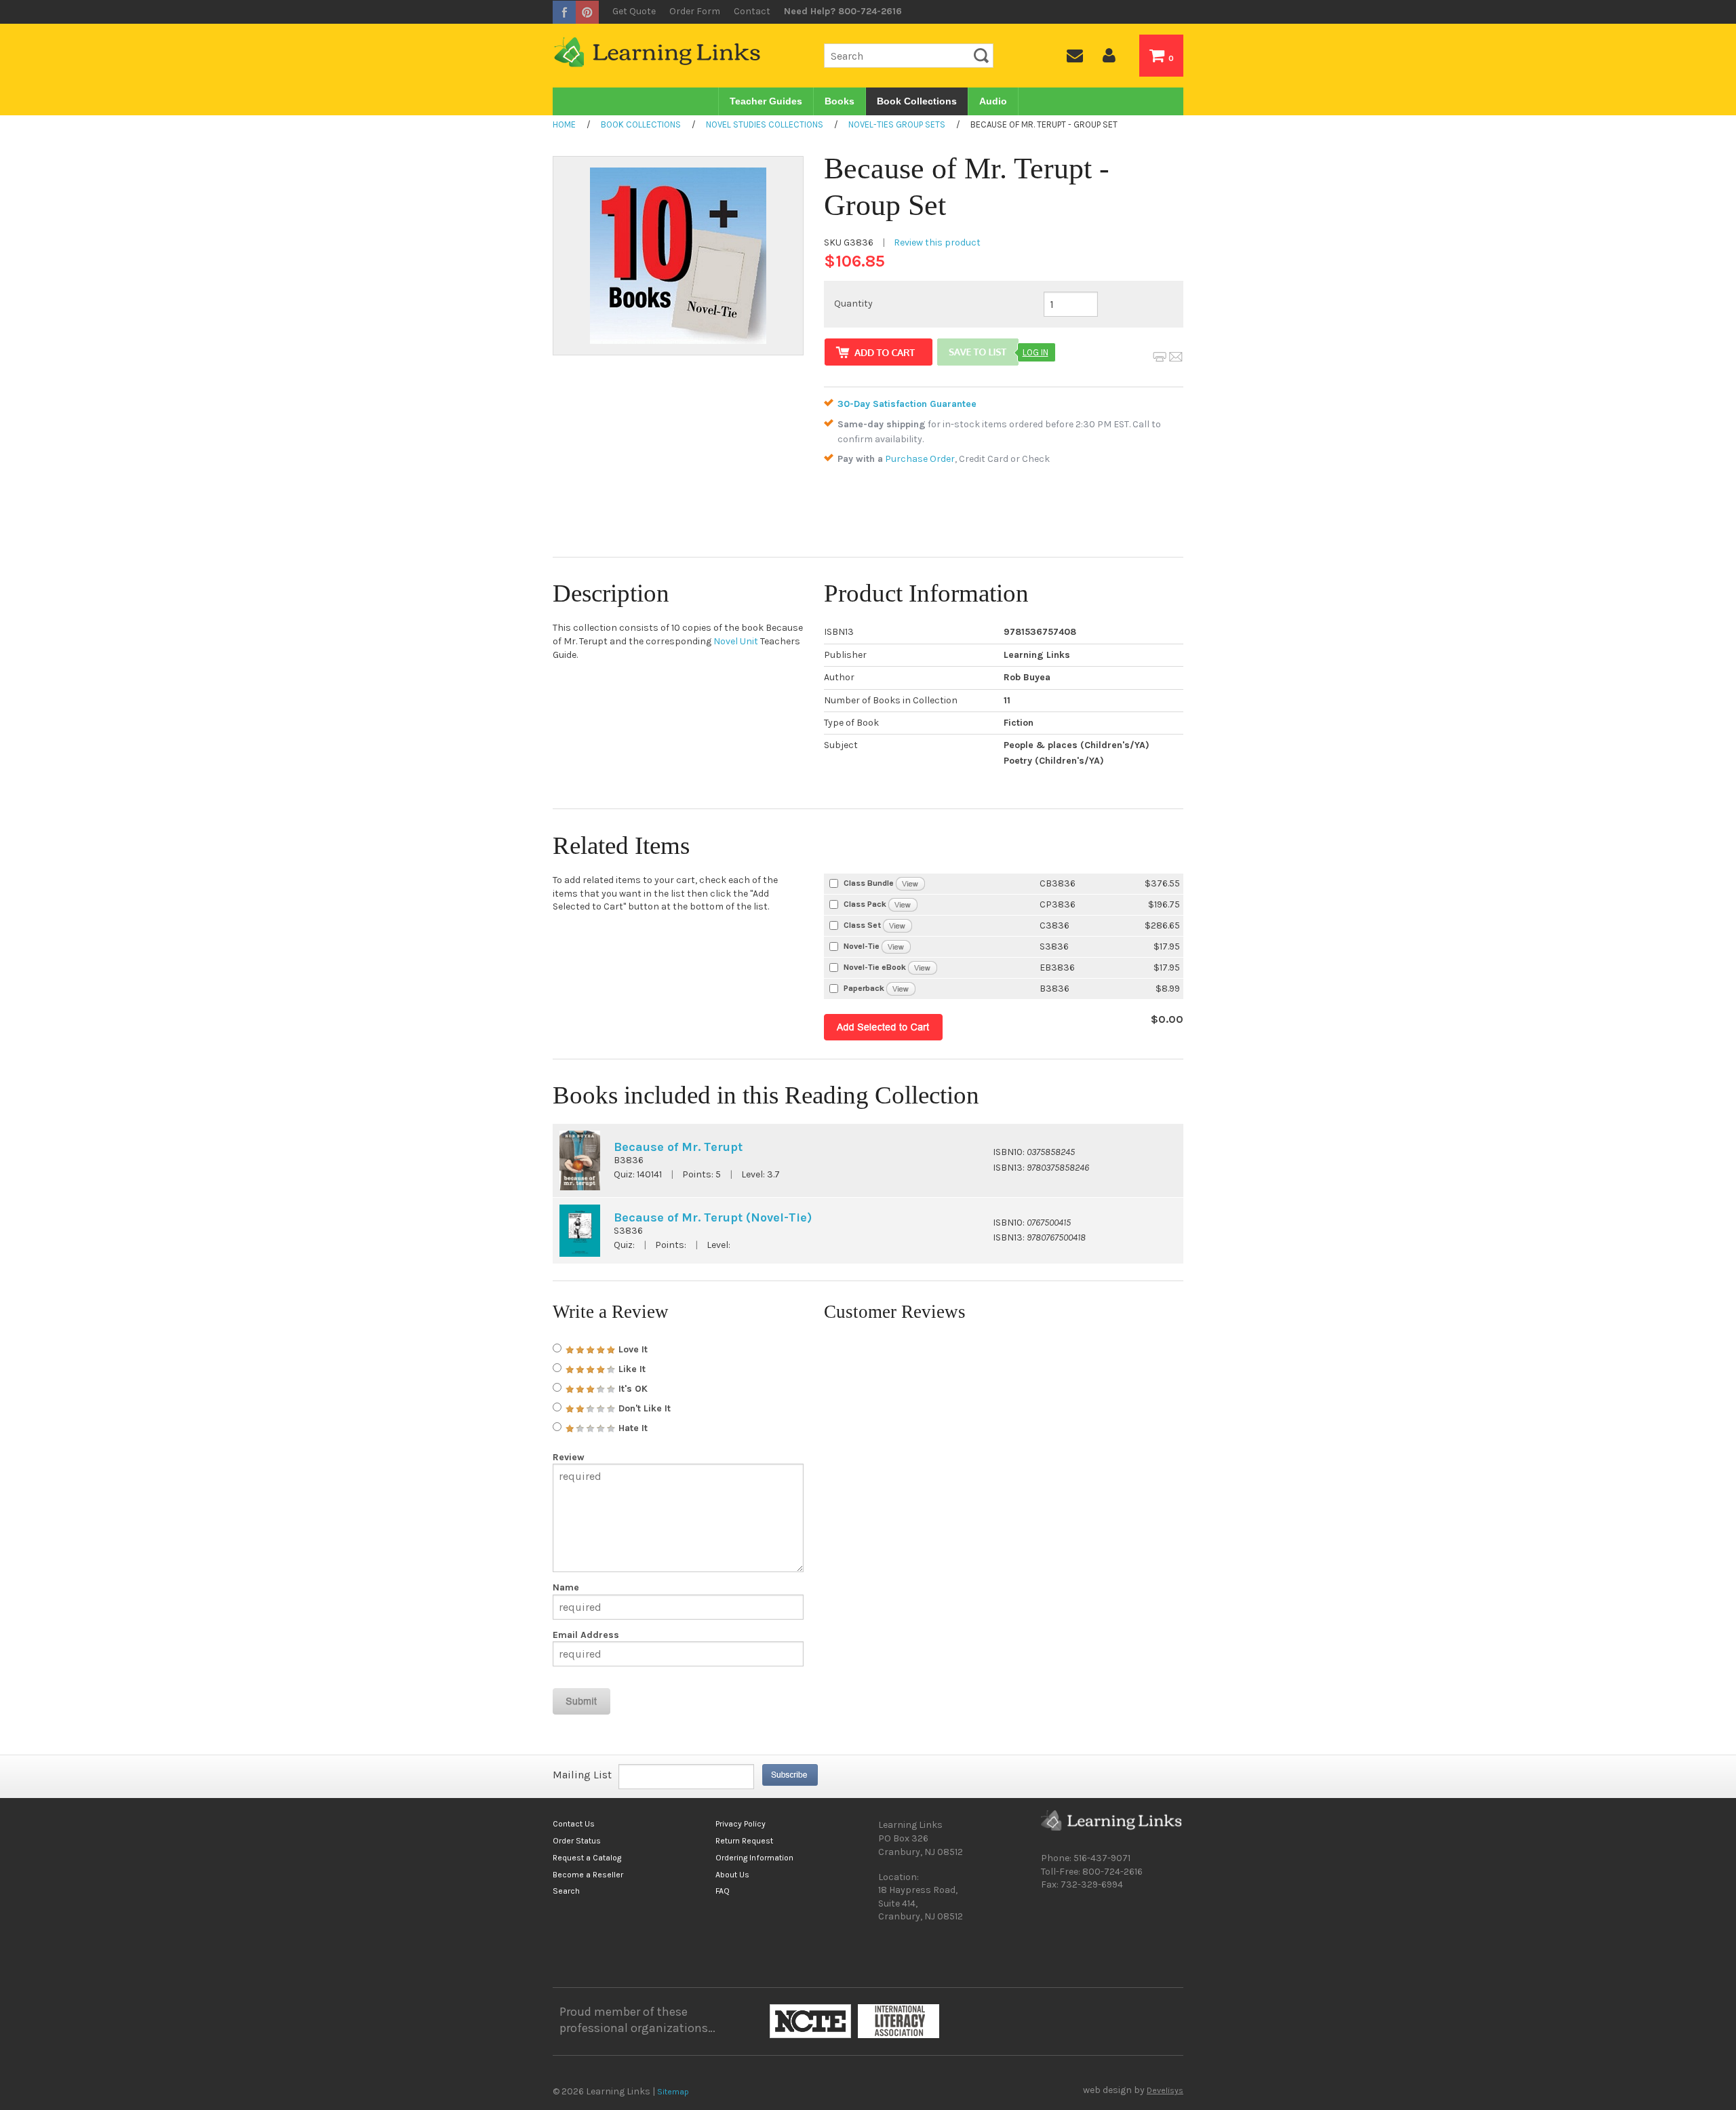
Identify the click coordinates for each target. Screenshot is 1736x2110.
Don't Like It (643, 1408)
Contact (752, 11)
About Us (732, 1875)
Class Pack (865, 904)
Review (569, 1458)
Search (566, 1891)
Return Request (744, 1841)
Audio (993, 101)
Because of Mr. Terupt (678, 1147)
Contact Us (574, 1824)
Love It (632, 1349)
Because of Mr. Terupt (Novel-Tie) (713, 1217)
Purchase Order (920, 459)
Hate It (632, 1428)
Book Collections (917, 101)
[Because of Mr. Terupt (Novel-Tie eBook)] (923, 967)
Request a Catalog (587, 1858)
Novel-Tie (862, 946)
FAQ (723, 1891)
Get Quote (634, 11)
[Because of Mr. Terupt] (901, 988)
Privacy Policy (741, 1824)
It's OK (632, 1389)
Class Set (862, 925)
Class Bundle (869, 883)
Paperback (864, 988)
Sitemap (673, 2092)
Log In (1035, 352)
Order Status (577, 1841)
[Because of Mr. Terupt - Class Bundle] (910, 883)
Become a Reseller (588, 1875)
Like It (631, 1369)
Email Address (586, 1635)
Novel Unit (736, 641)
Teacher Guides (766, 101)
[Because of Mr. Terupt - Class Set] (897, 925)
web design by (1133, 2090)
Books (840, 101)
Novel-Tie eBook (875, 967)
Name (566, 1588)
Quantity (853, 304)
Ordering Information (754, 1858)
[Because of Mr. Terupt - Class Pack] (903, 904)
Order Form (695, 11)
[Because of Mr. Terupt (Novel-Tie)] (896, 946)
